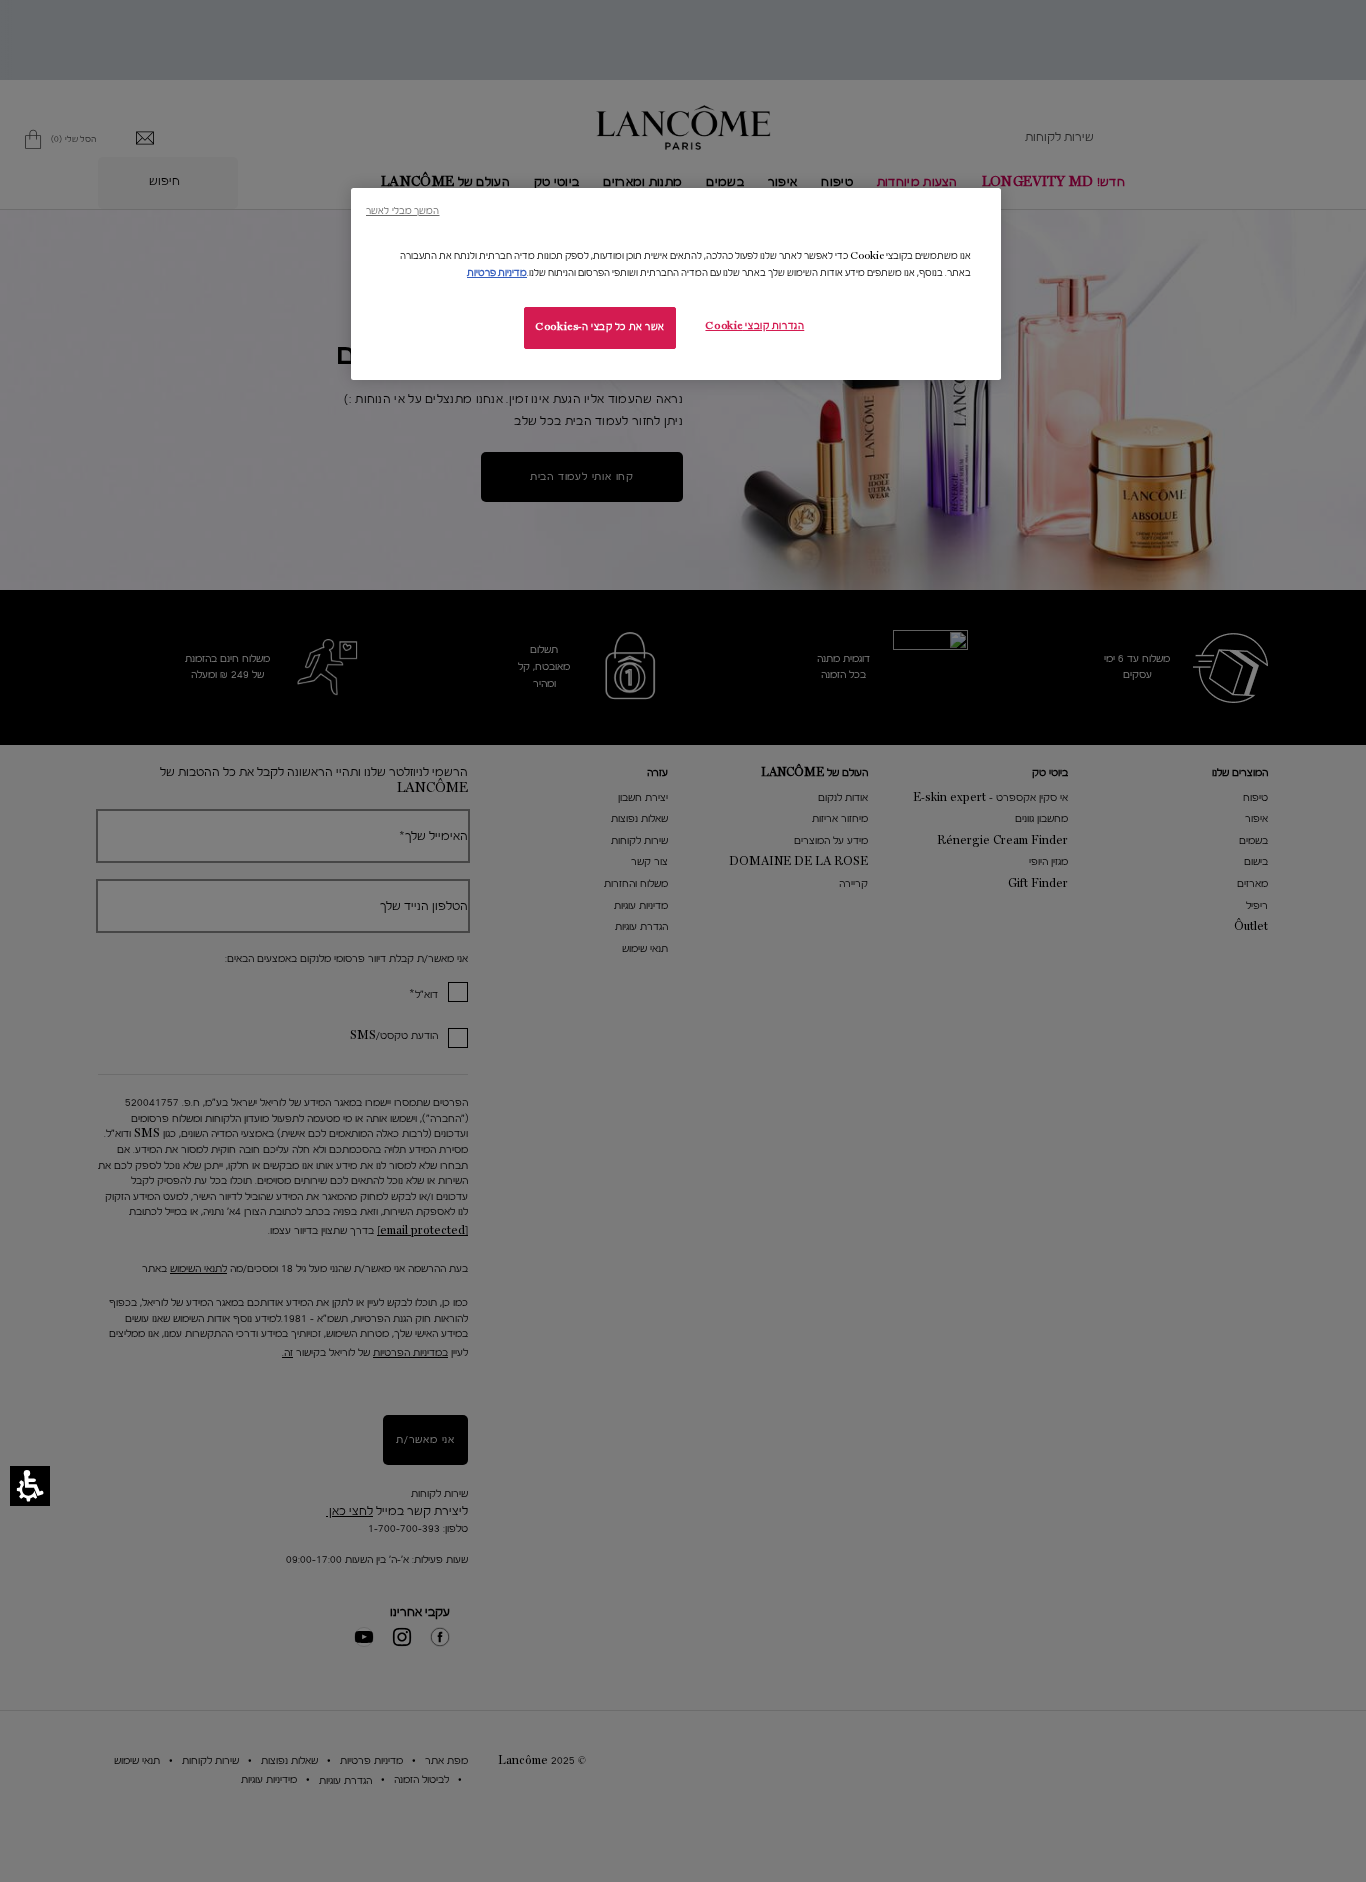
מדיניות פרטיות (497, 273)
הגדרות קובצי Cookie (754, 326)
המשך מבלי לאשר (402, 210)
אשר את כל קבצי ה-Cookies (600, 327)
